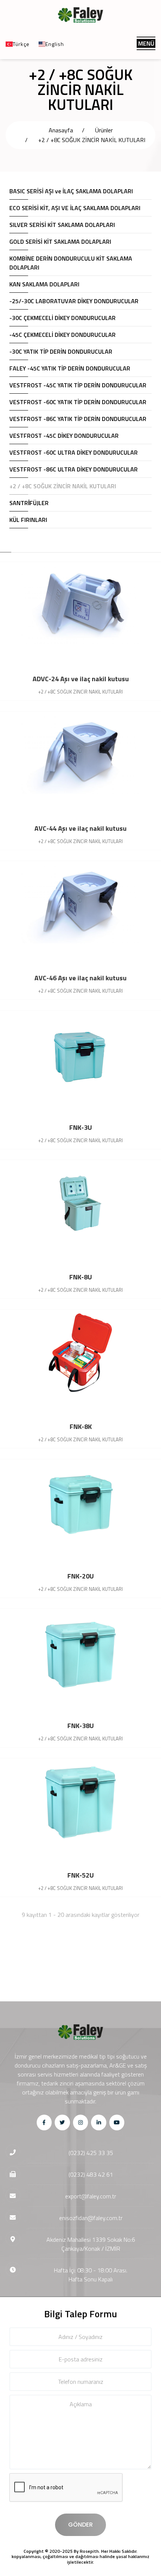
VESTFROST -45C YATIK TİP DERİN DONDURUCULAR (78, 385)
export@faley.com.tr (91, 2196)
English (55, 44)
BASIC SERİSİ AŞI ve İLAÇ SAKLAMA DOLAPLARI (71, 191)
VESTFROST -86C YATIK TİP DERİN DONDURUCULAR (78, 419)
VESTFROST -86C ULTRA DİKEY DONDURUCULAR (74, 469)
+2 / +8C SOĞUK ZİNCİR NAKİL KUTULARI (92, 140)
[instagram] (81, 2122)
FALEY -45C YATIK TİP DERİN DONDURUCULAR (70, 368)
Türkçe (21, 44)
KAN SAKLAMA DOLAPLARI (44, 284)
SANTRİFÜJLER (29, 503)
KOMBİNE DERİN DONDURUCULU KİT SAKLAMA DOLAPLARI (71, 263)
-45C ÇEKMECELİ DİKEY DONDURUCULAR (63, 335)
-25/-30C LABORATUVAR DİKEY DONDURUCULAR (74, 301)
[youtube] (117, 2122)
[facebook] (44, 2122)
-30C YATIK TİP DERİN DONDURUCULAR (61, 351)
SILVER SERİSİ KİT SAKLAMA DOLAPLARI (62, 225)
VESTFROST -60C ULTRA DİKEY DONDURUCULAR (74, 452)
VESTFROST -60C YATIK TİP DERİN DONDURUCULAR (78, 402)
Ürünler (104, 130)
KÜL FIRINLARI (28, 520)
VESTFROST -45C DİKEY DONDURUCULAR (64, 436)
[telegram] (62, 2122)
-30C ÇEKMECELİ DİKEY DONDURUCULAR (63, 318)
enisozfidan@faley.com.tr (91, 2218)
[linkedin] (99, 2122)
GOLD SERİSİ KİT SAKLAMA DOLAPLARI (60, 242)
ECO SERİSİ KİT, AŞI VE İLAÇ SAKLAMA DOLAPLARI (75, 208)
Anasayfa (61, 130)
